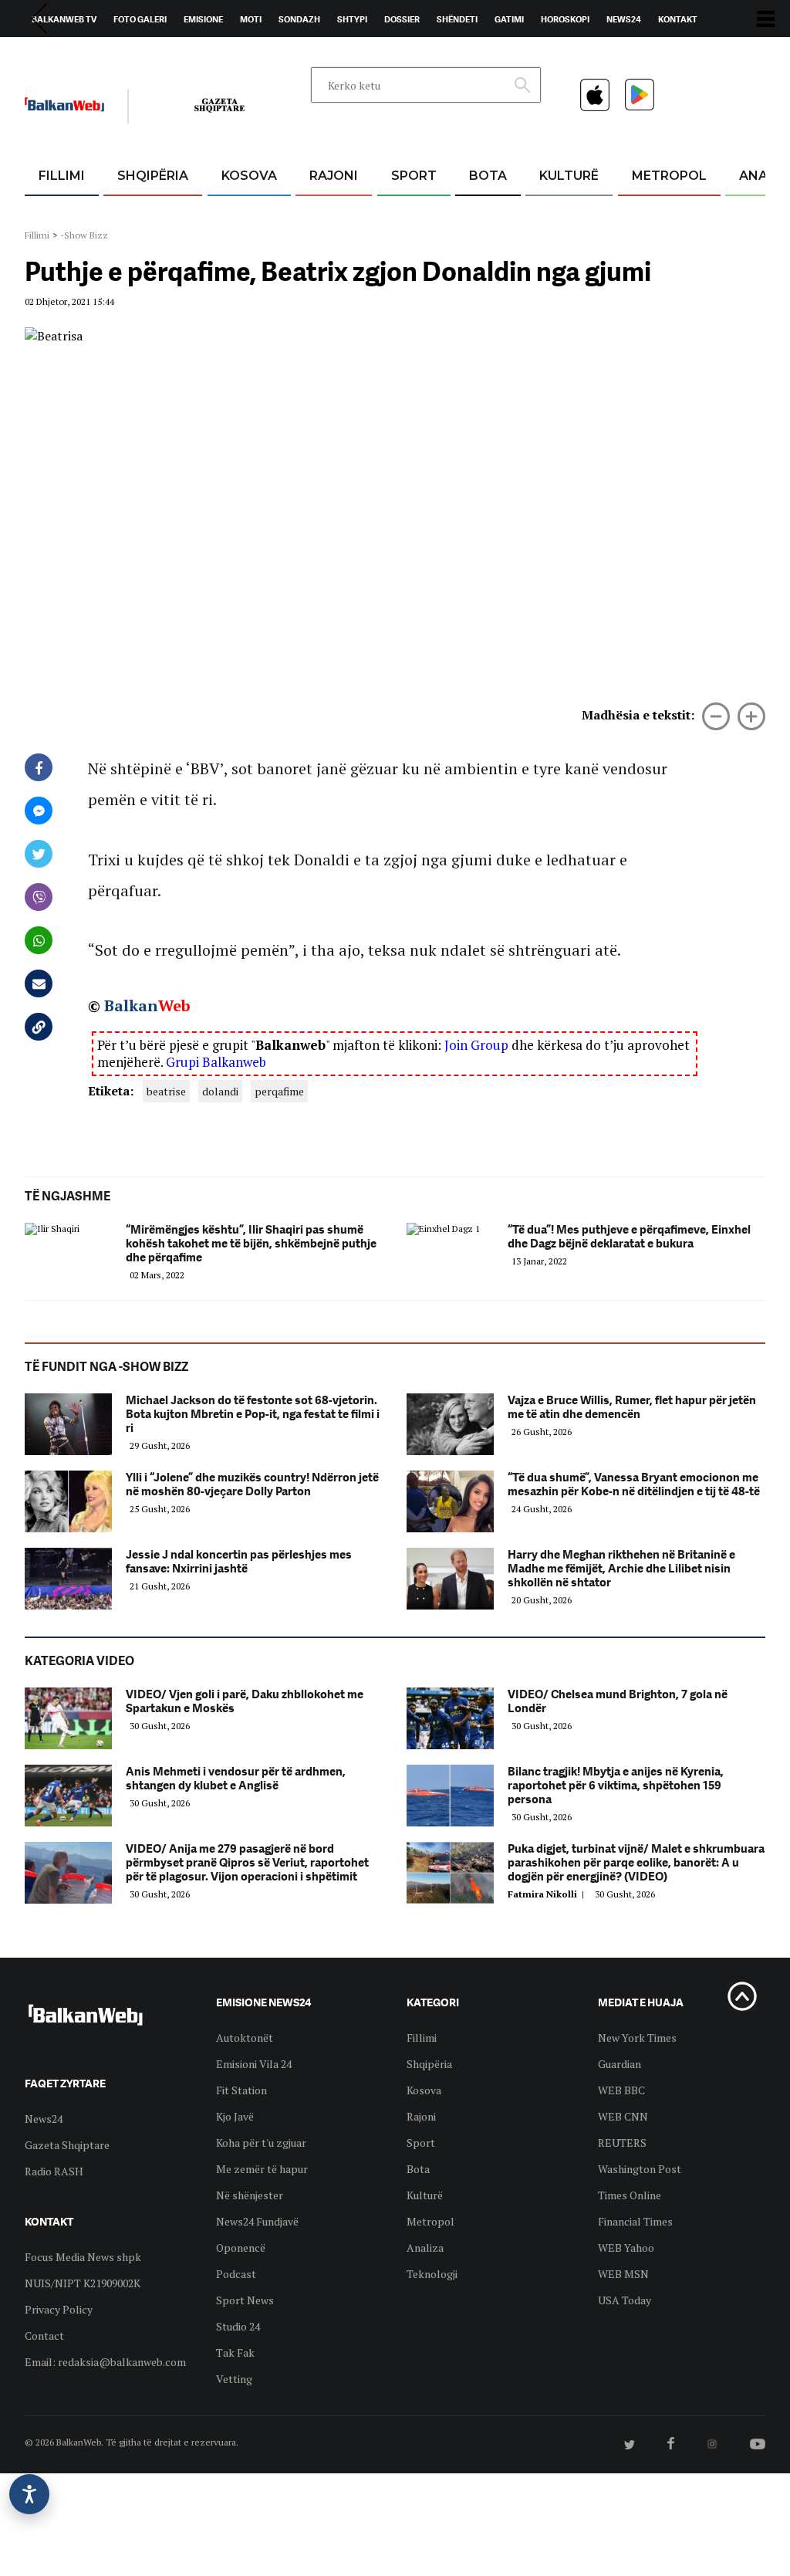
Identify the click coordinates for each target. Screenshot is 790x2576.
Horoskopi (565, 19)
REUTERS (622, 2143)
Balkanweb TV (64, 19)
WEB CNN (623, 2116)
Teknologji (432, 2274)
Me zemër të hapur (262, 2169)
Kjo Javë (235, 2116)
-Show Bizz (84, 235)
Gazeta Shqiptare (67, 2145)
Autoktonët (245, 2038)
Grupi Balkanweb (216, 1062)
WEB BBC (621, 2090)
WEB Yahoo (626, 2248)
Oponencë (241, 2248)
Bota (488, 176)
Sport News (245, 2300)
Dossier (402, 19)
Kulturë (569, 176)
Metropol (669, 176)
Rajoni (334, 176)
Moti (251, 19)
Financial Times (635, 2221)
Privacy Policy (59, 2309)
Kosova (249, 176)
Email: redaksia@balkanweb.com (105, 2362)
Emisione (203, 19)
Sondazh (299, 19)
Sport (414, 176)
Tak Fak (235, 2353)
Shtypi (352, 19)
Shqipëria (153, 176)
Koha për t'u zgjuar (261, 2143)
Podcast (236, 2274)
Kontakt (678, 19)
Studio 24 (238, 2326)
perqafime (279, 1091)
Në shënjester (250, 2195)
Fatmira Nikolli (548, 1894)
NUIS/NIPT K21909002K (83, 2283)
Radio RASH (54, 2171)
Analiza (425, 2248)
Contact (44, 2336)
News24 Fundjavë (257, 2221)
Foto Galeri (140, 19)
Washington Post (640, 2169)
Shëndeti (457, 19)
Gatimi (509, 19)
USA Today (625, 2300)
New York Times (637, 2038)
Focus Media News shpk (83, 2257)
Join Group (476, 1045)
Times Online (630, 2195)
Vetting (234, 2379)
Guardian (620, 2064)
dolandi (220, 1091)
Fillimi (62, 176)
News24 (624, 19)
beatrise (166, 1091)
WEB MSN (623, 2274)
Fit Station (241, 2090)
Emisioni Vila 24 (254, 2064)
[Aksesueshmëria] (29, 2494)
